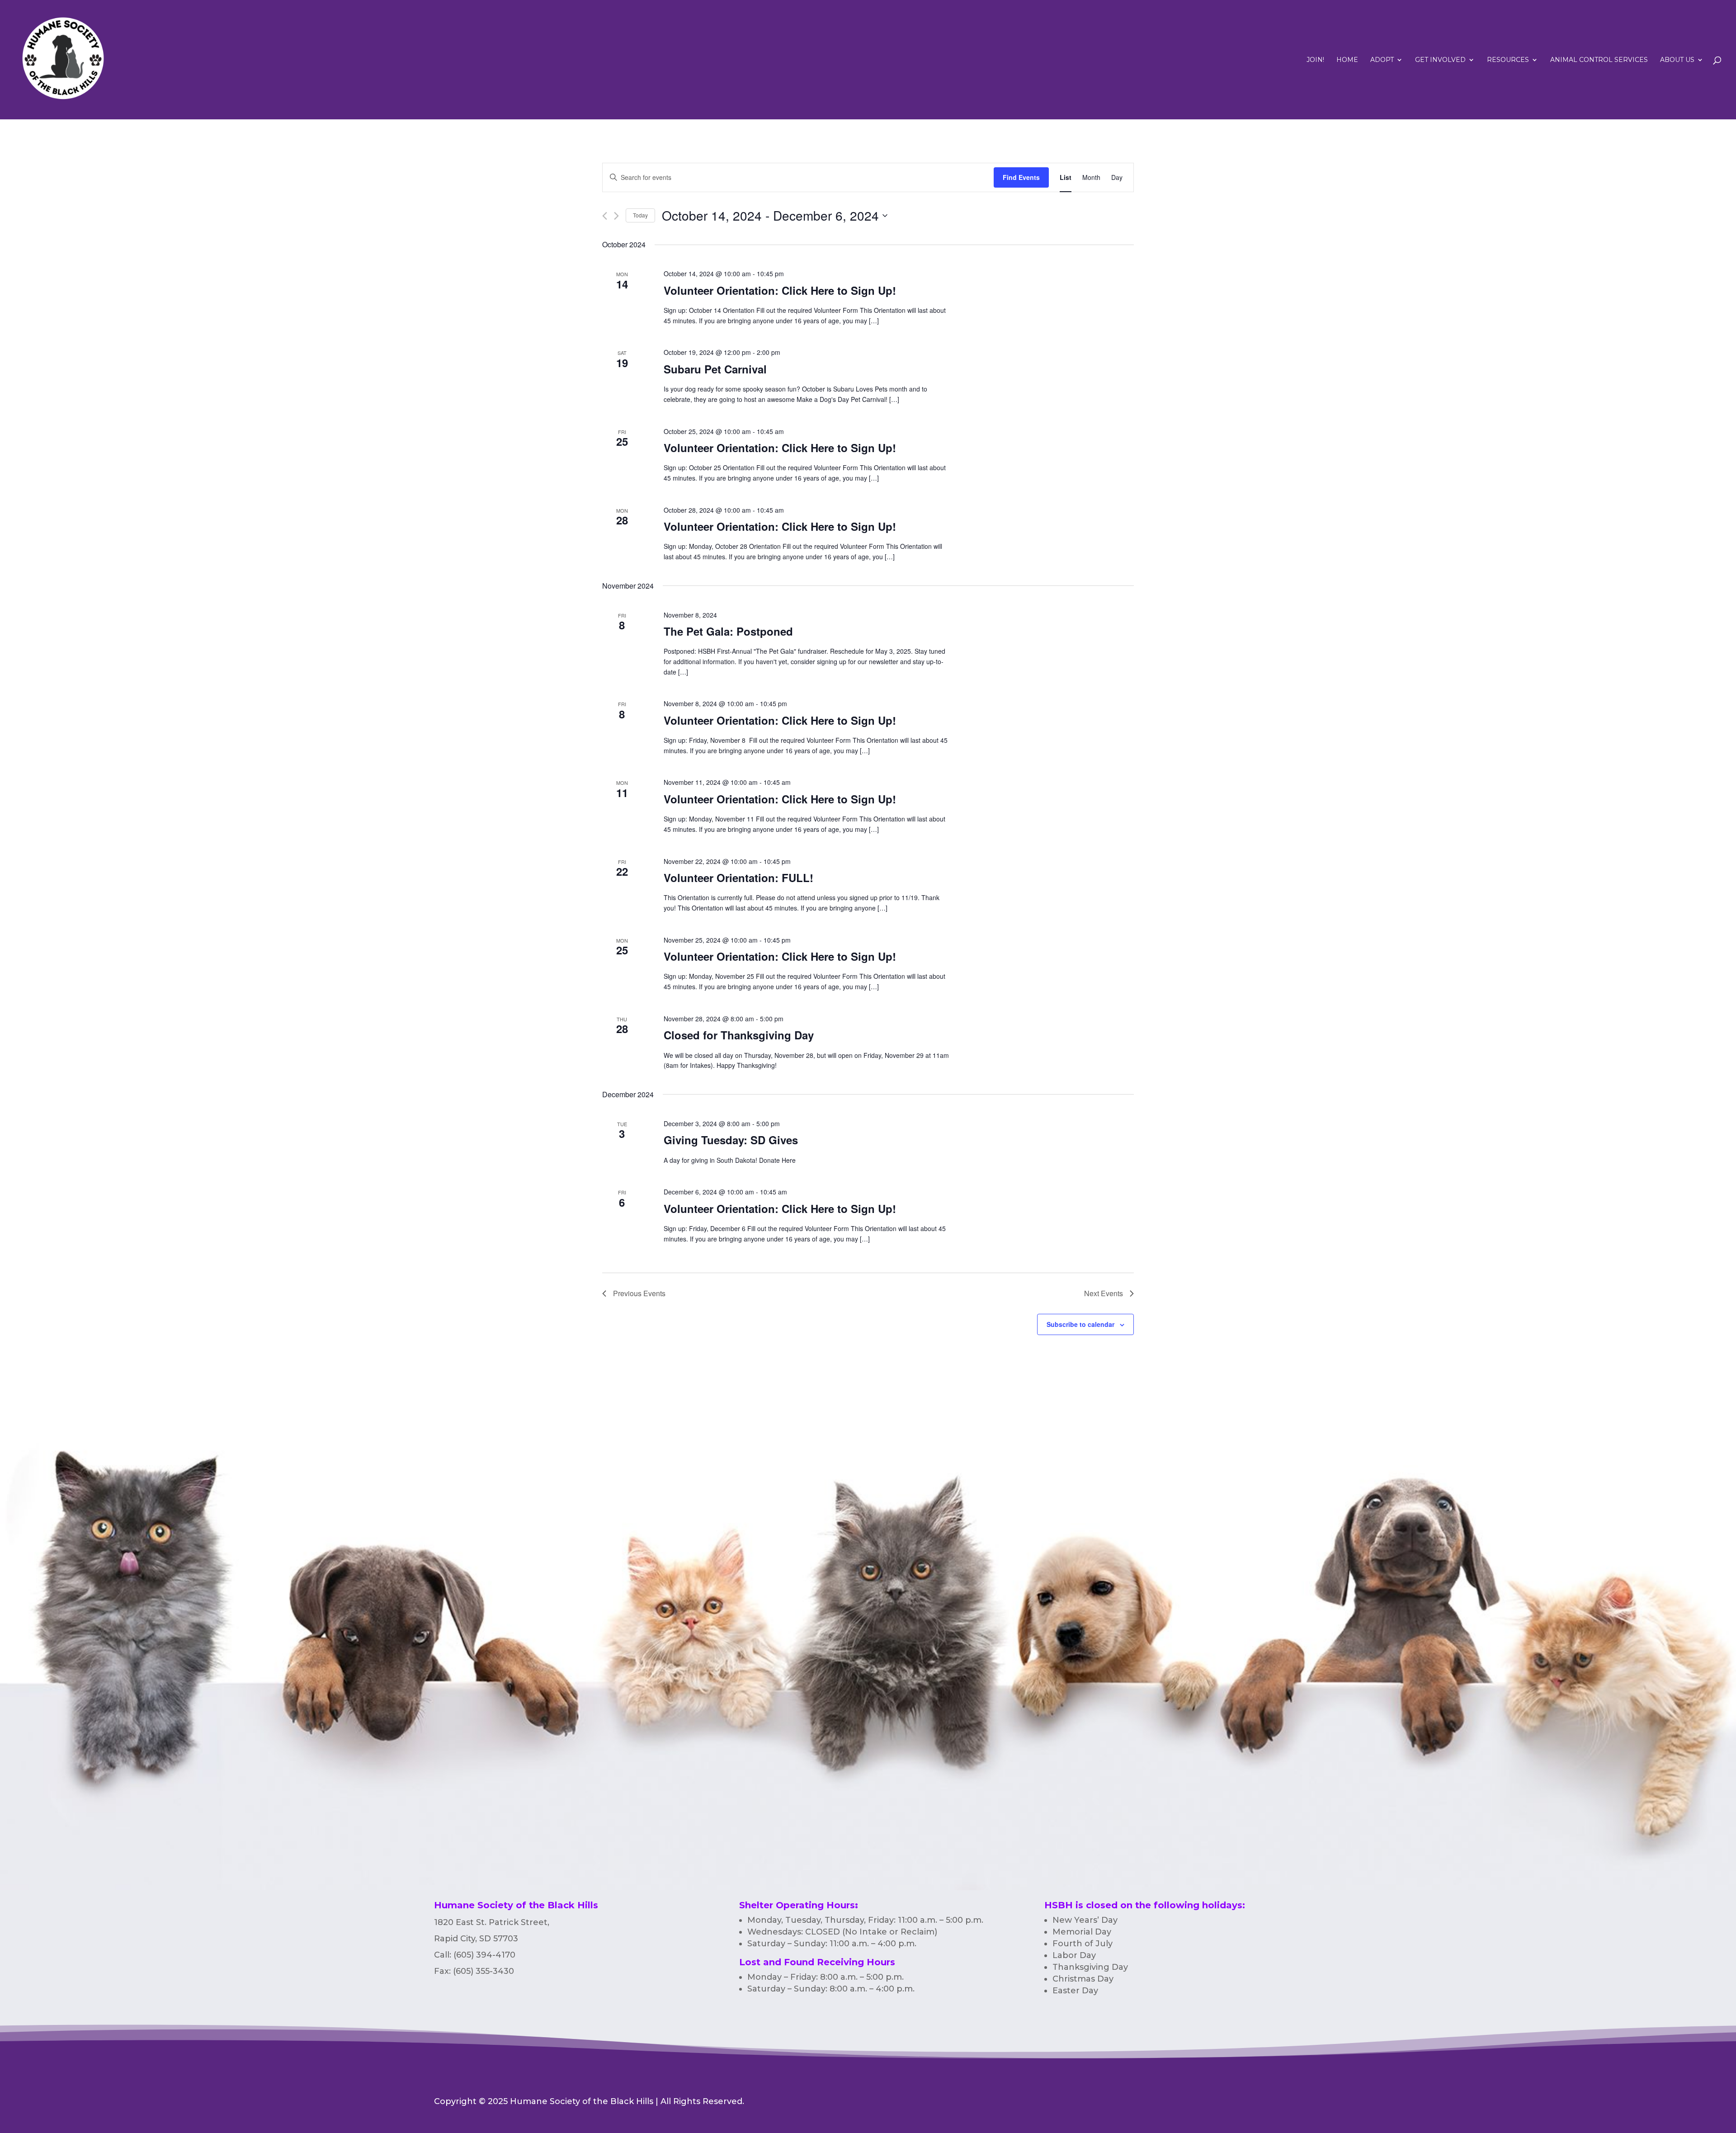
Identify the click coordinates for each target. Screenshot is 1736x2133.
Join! (1315, 60)
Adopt (1382, 60)
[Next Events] (616, 216)
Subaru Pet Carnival (715, 369)
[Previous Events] (605, 216)
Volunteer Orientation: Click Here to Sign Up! (780, 290)
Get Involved (1440, 60)
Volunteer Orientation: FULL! (738, 878)
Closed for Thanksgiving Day (739, 1035)
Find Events (1021, 177)
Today (640, 215)
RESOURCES (1508, 60)
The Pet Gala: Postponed (728, 631)
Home (1347, 60)
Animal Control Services (1599, 60)
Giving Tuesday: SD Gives (731, 1140)
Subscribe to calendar (1080, 1324)
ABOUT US (1677, 60)
